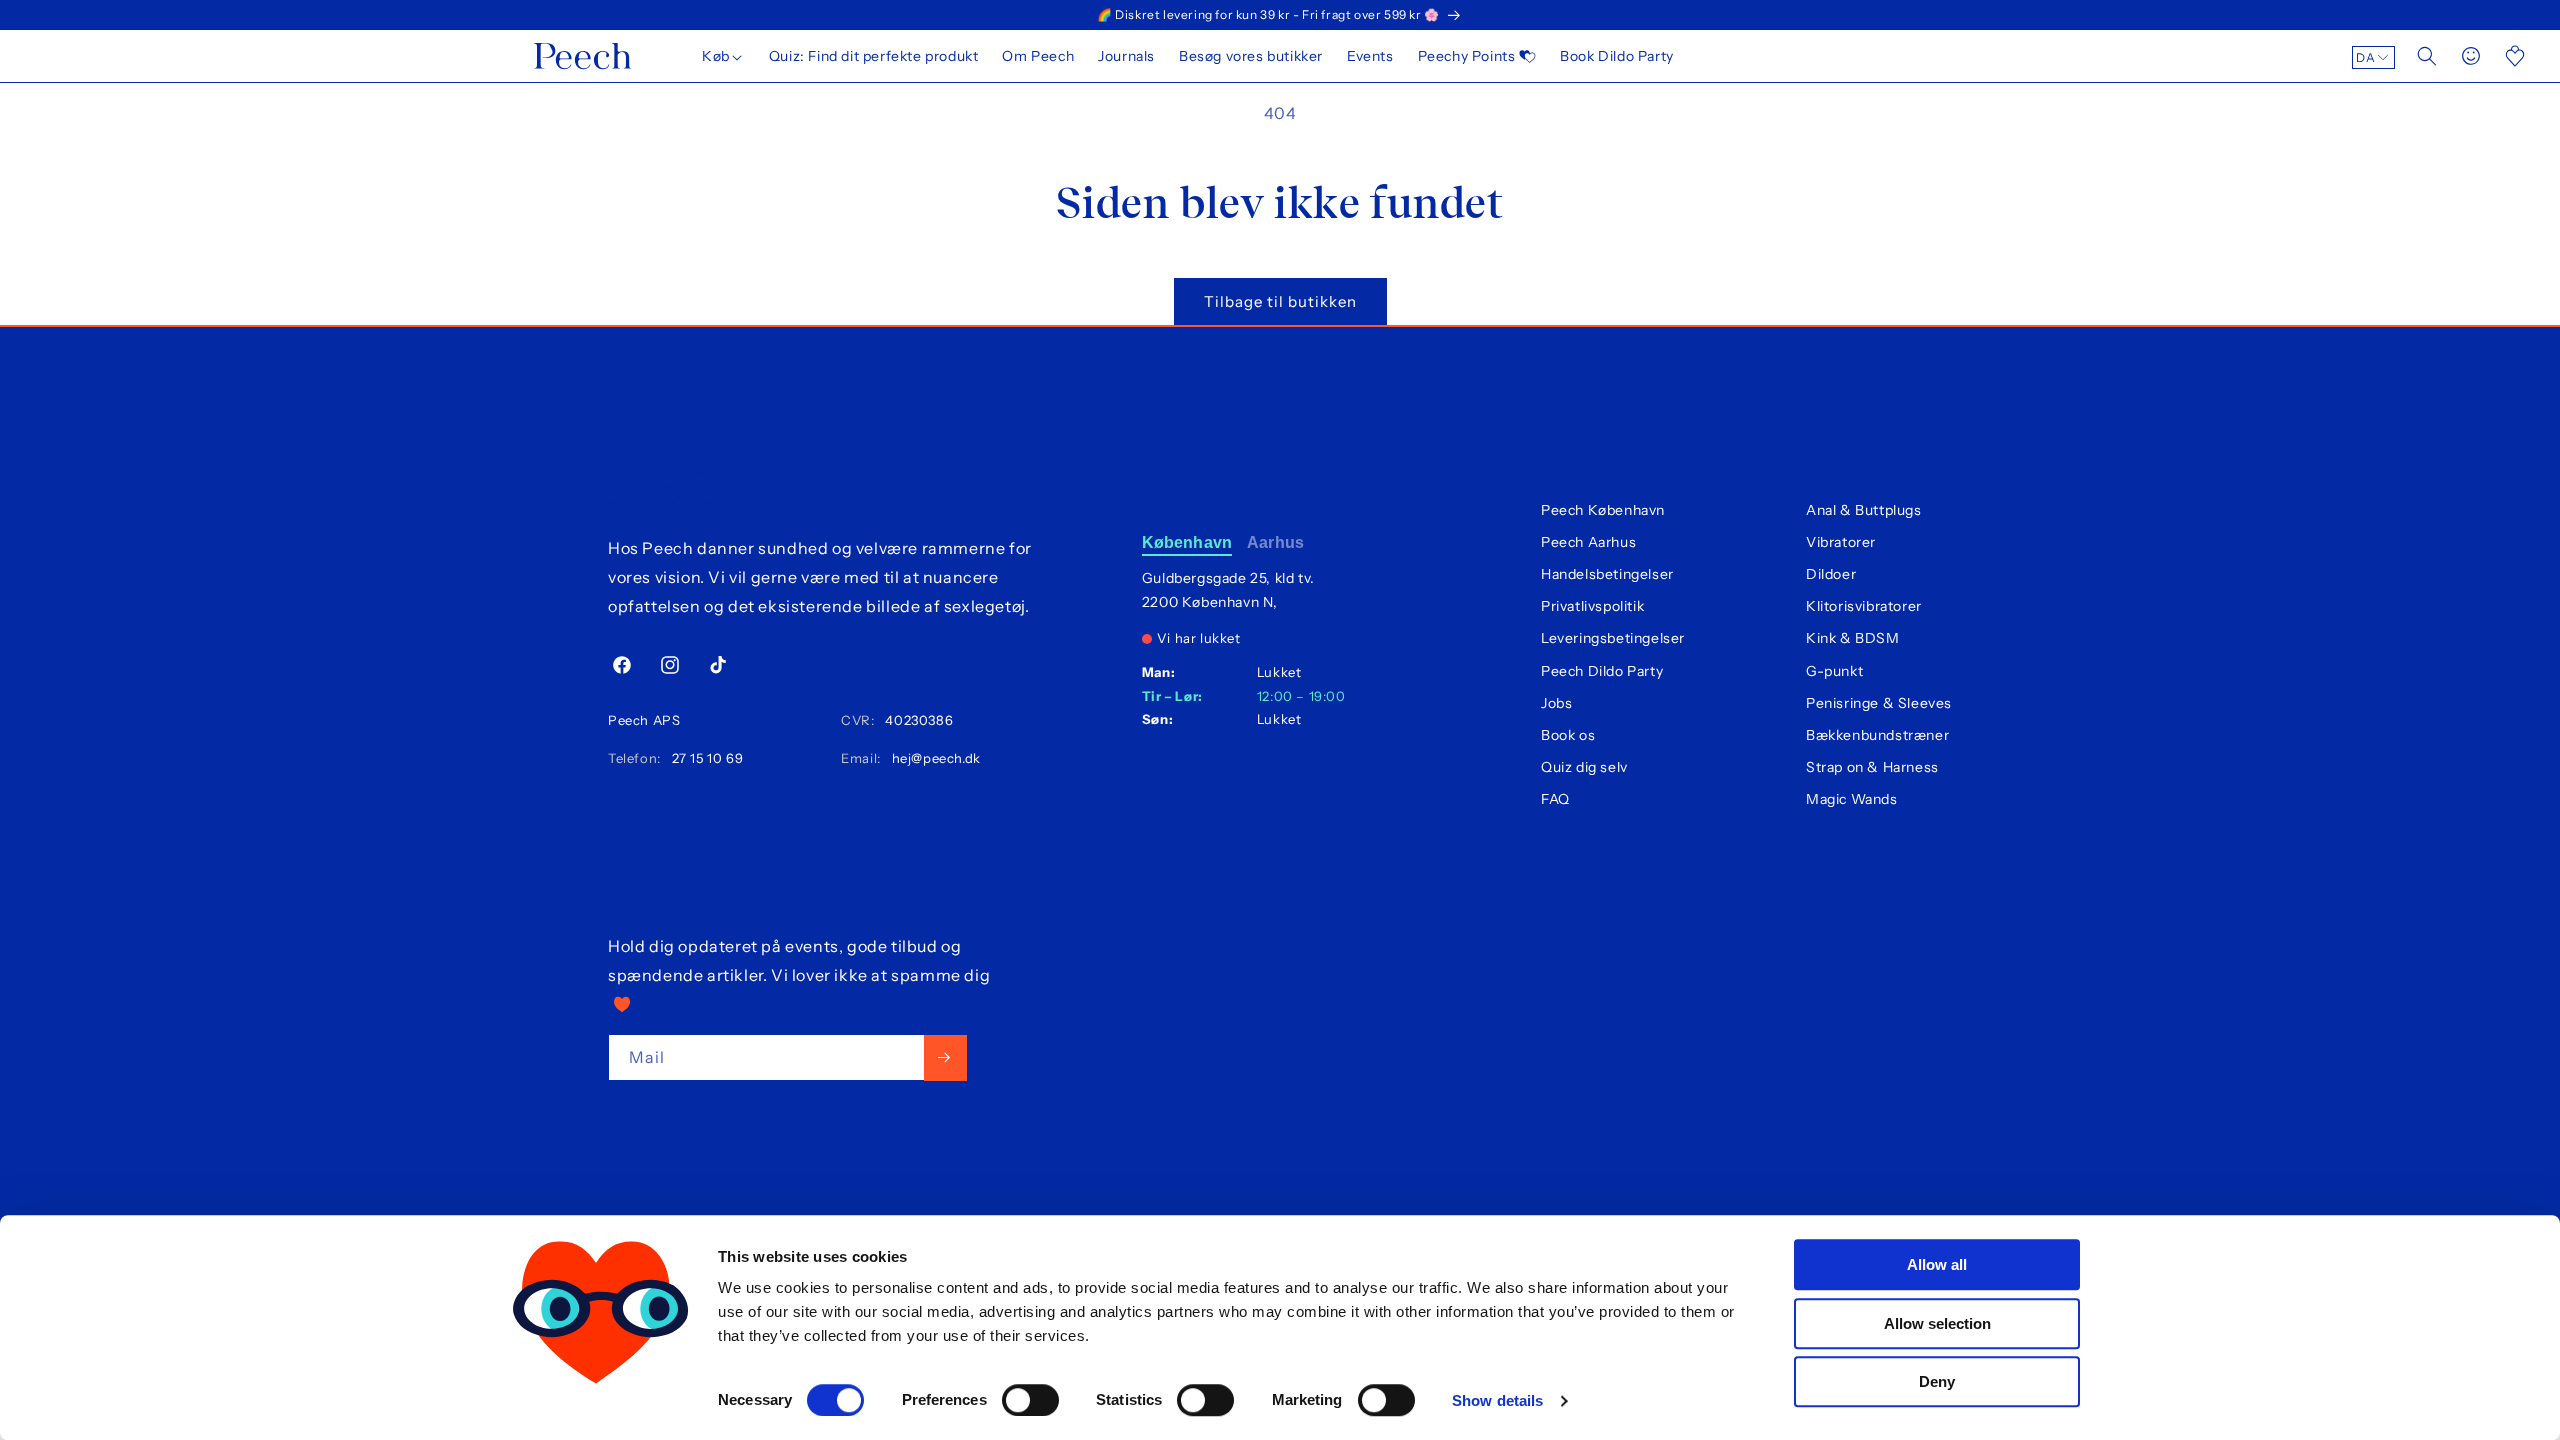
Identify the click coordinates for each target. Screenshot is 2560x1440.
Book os (1568, 735)
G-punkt (1834, 671)
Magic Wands (1852, 799)
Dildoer (1831, 574)
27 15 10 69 (703, 758)
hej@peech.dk (932, 758)
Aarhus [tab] (1275, 542)
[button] (723, 56)
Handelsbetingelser (1607, 574)
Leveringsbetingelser (1613, 638)
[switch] (1030, 1400)
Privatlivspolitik (1592, 606)
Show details (1497, 1400)
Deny (1937, 1381)
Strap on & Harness (1872, 767)
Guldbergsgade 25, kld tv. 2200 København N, (1228, 590)
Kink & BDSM (1853, 638)
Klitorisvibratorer (1864, 606)
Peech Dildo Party (1602, 671)
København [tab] (1187, 542)
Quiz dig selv (1584, 767)
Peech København (1603, 510)
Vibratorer (1841, 542)
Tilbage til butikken (1280, 301)
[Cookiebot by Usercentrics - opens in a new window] (600, 1401)
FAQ (1555, 799)
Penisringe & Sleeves (1879, 703)
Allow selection (1937, 1323)
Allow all (1937, 1264)
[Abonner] (945, 1057)
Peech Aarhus (1588, 542)
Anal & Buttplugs (1864, 510)
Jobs (1556, 703)
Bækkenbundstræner (1877, 735)
